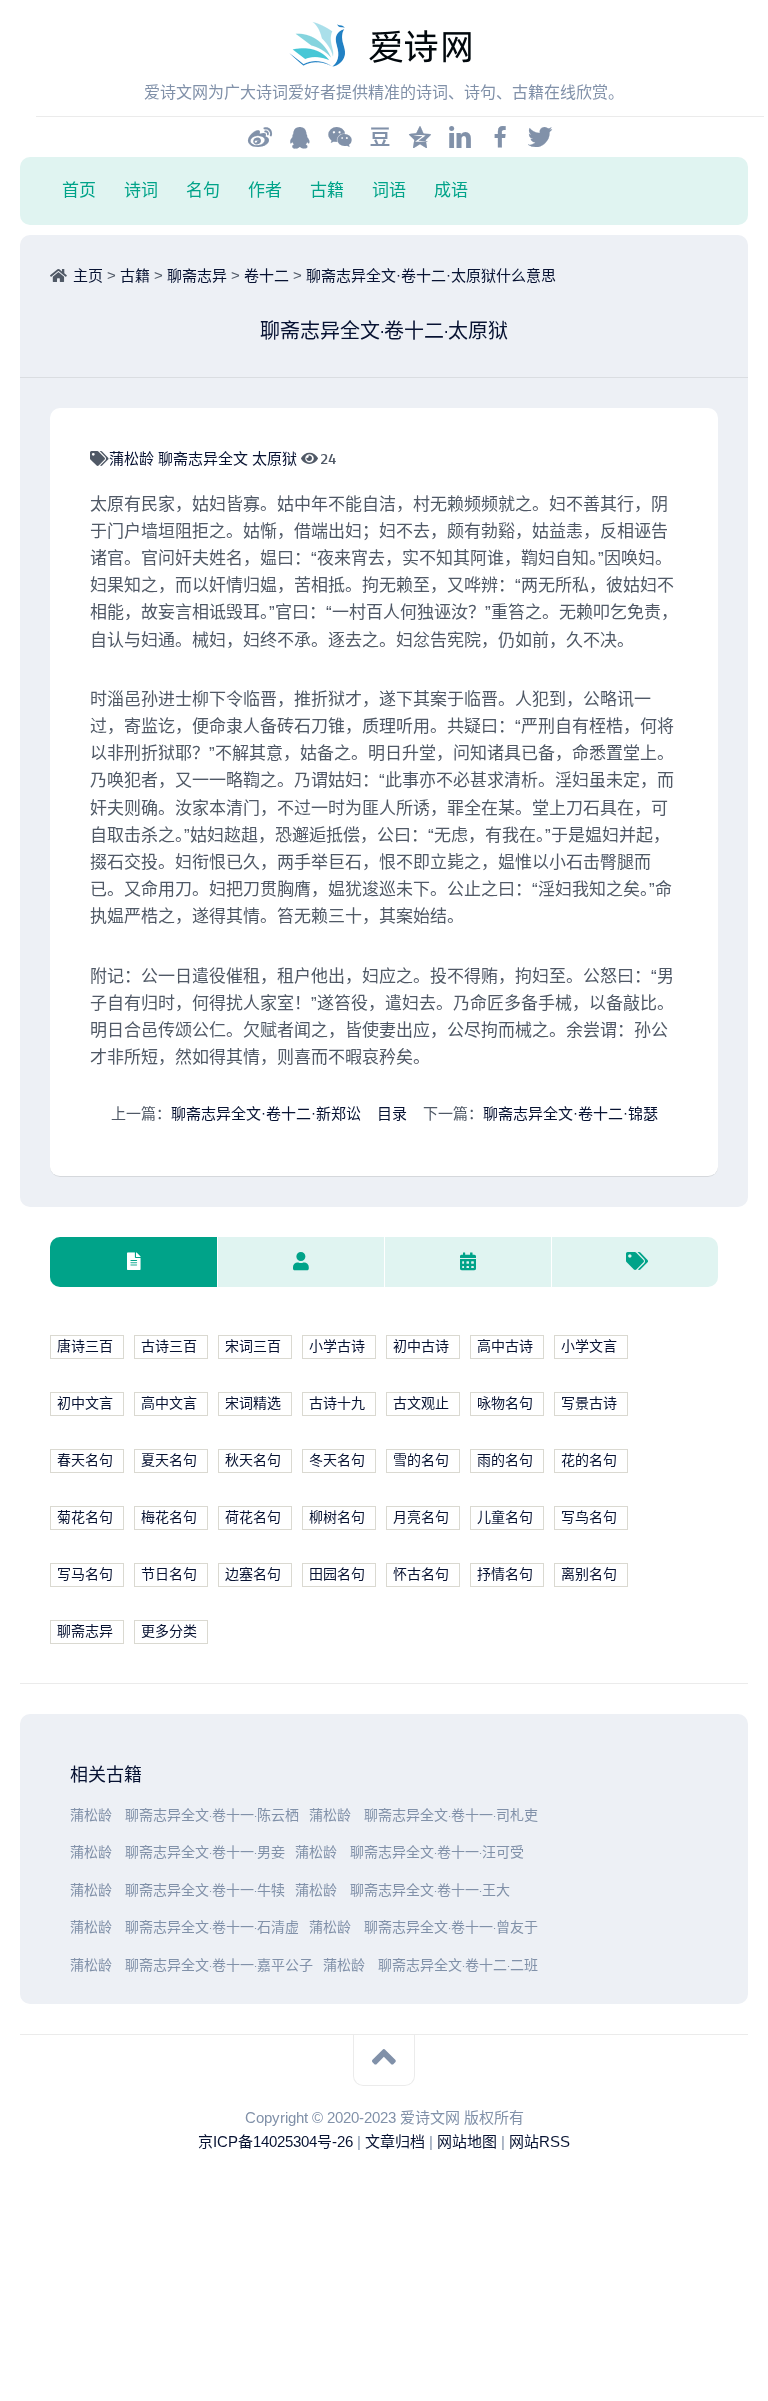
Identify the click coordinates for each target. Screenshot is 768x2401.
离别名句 (589, 1574)
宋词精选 (253, 1403)
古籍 (327, 190)
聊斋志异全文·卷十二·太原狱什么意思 (431, 275)
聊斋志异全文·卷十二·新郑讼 (266, 1113)
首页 (79, 190)
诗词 (141, 190)
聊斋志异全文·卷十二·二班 (458, 1965)
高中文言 (169, 1403)
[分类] (133, 1262)
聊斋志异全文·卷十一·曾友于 (451, 1927)
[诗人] (300, 1262)
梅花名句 (169, 1517)
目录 (392, 1113)
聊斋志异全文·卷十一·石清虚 (212, 1927)
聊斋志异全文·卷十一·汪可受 (437, 1852)
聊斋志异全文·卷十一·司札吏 (451, 1815)
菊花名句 (85, 1517)
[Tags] (634, 1262)
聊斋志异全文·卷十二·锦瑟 (570, 1113)
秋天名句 (253, 1460)
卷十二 (266, 275)
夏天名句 (169, 1460)
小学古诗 (337, 1346)
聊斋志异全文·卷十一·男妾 (205, 1852)
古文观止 (421, 1403)
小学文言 (589, 1346)
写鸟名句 (589, 1517)
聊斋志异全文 (205, 458)
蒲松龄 (133, 458)
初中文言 (85, 1403)
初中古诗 (421, 1346)
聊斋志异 (197, 275)
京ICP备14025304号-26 (275, 2141)
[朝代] (467, 1262)
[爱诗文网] (384, 45)
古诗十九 (337, 1403)
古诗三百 (169, 1346)
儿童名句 (505, 1517)
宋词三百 (253, 1346)
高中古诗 (505, 1346)
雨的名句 (505, 1460)
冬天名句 (337, 1460)
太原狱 (276, 458)
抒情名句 (505, 1574)
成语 (451, 190)
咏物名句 (505, 1403)
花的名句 (589, 1460)
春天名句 (85, 1460)
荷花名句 (253, 1517)
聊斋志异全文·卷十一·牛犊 (205, 1890)
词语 (389, 190)
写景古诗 (589, 1403)
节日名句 (169, 1574)
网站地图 (467, 2141)
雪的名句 (421, 1460)
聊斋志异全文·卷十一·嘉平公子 (219, 1965)
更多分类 (169, 1631)
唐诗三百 (85, 1346)
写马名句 (85, 1574)
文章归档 (395, 2141)
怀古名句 (421, 1574)
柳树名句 (337, 1517)
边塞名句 (253, 1574)
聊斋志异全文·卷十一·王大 (430, 1890)
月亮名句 (421, 1517)
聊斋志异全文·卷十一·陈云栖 (212, 1815)
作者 (265, 190)
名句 (203, 190)
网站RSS (539, 2141)
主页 (88, 275)
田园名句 (337, 1574)
